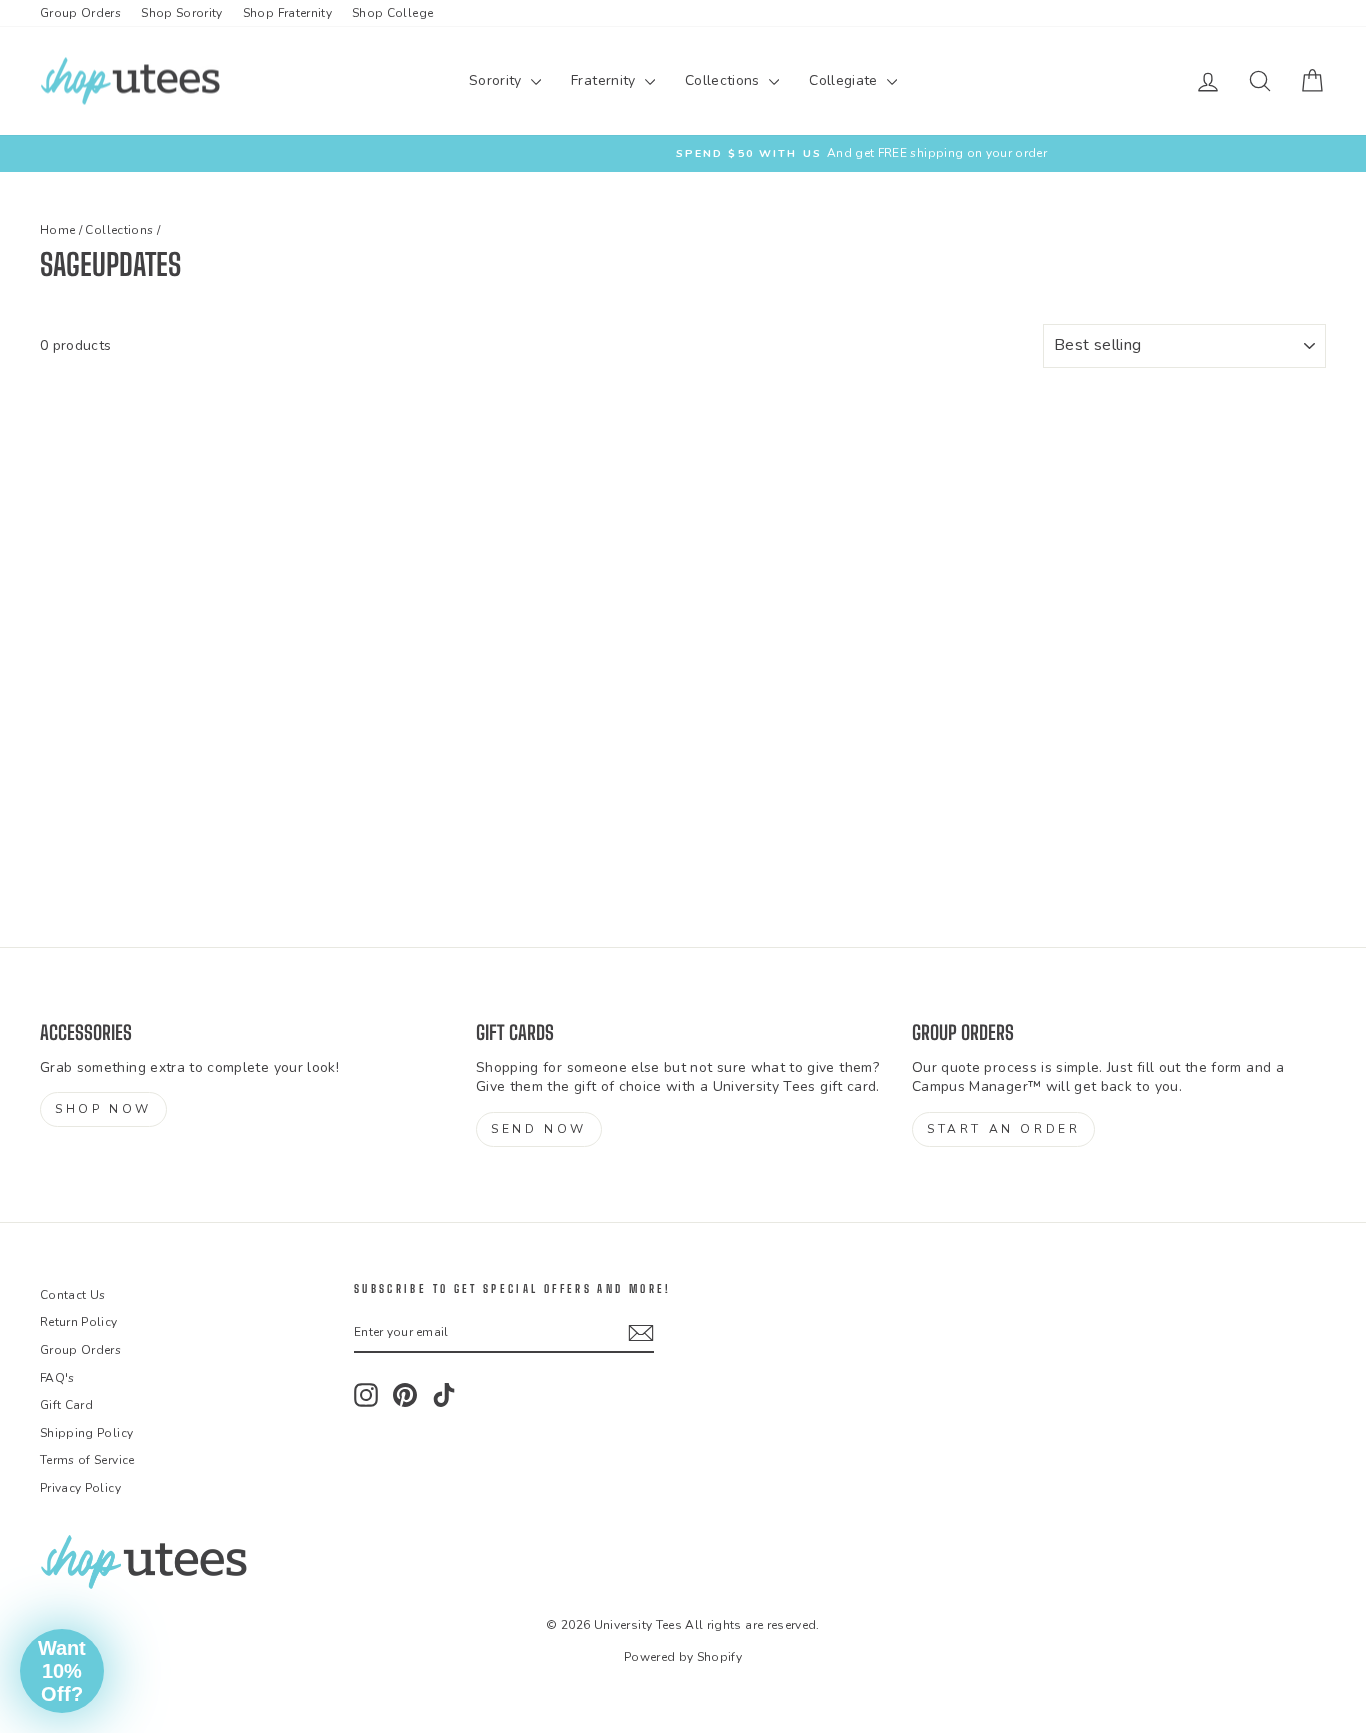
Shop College (392, 13)
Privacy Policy (80, 1488)
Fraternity (605, 80)
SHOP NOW (103, 1109)
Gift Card (66, 1405)
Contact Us (73, 1295)
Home (57, 230)
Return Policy (79, 1322)
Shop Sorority (182, 13)
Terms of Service (87, 1460)
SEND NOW (539, 1129)
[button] (62, 1671)
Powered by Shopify (683, 1657)
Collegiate (845, 80)
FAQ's (57, 1378)
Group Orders (80, 13)
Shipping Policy (86, 1433)
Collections (724, 80)
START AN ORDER (1003, 1129)
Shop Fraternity (287, 13)
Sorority (497, 80)
